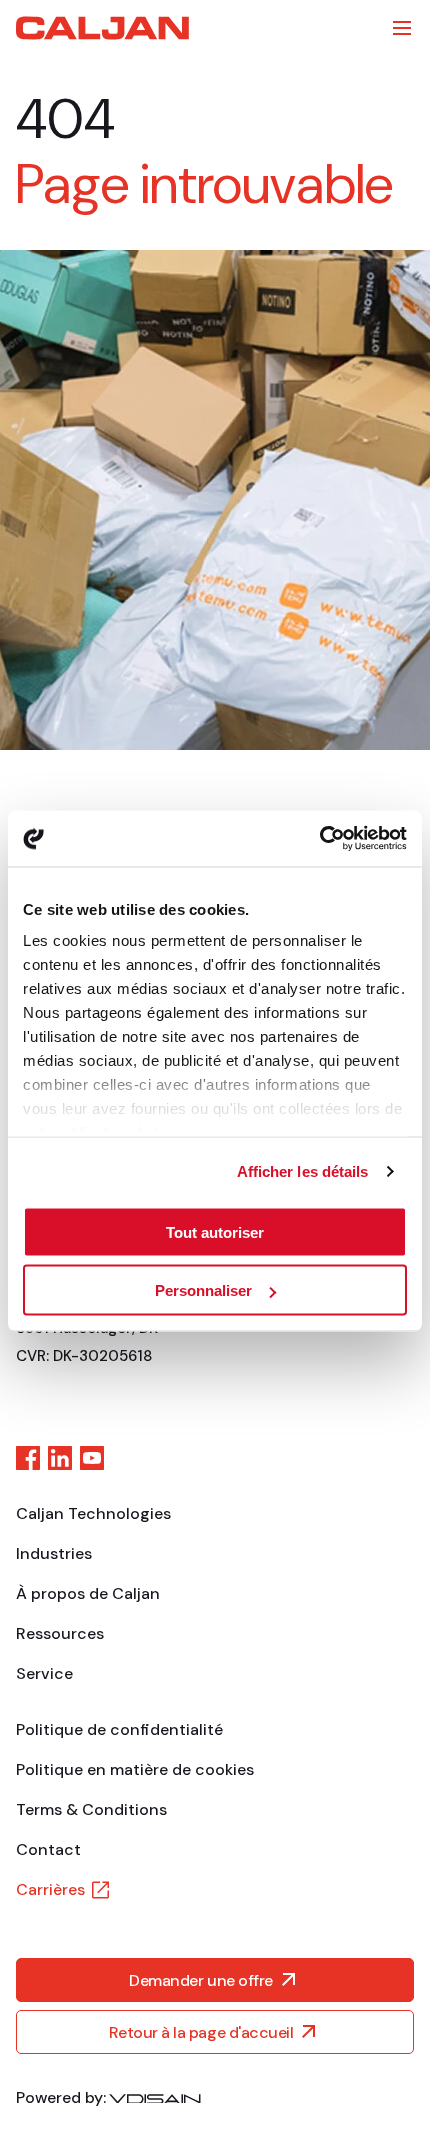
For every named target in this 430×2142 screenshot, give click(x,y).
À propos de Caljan (88, 1593)
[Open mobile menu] (402, 28)
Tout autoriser (215, 1231)
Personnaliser (203, 1290)
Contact (48, 1849)
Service (44, 1673)
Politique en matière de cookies (135, 1769)
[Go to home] (102, 28)
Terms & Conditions (91, 1809)
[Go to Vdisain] (155, 2098)
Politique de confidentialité (119, 1729)
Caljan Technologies (93, 1513)
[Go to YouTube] (92, 1458)
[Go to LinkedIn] (60, 1458)
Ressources (60, 1633)
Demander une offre (200, 1980)
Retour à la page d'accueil (201, 2032)
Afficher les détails (303, 1171)
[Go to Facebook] (28, 1458)
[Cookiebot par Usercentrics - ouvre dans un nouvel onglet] (319, 839)
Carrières (50, 1889)
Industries (54, 1553)
